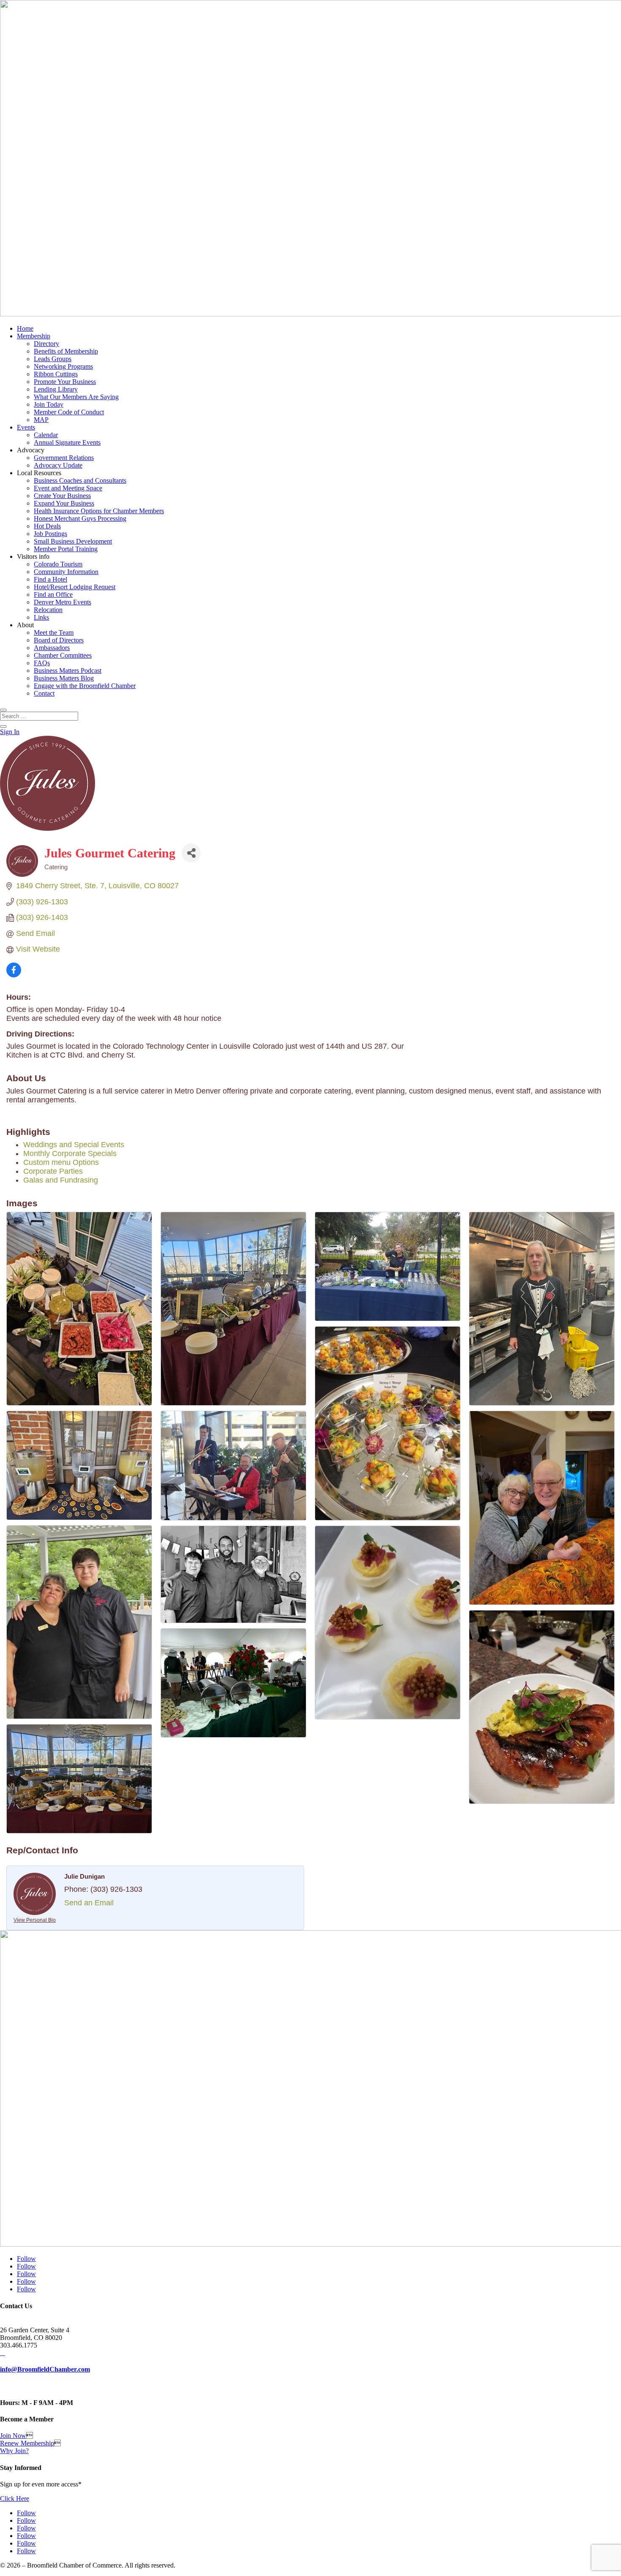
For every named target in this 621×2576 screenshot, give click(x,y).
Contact (44, 693)
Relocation (48, 610)
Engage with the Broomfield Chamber (85, 686)
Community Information (66, 572)
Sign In (10, 732)
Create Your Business (62, 496)
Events (26, 427)
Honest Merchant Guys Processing (80, 518)
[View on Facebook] (14, 975)
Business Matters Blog (64, 678)
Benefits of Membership (66, 351)
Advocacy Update (58, 465)
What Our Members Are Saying (76, 397)
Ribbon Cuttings (56, 374)
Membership (34, 336)
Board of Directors (59, 640)
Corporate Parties (53, 1171)
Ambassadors (52, 648)
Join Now (13, 2436)
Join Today (49, 404)
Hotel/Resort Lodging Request (75, 587)
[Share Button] (191, 853)
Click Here (15, 2498)
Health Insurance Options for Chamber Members (99, 511)
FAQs (42, 663)
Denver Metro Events (63, 602)
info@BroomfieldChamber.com (45, 2369)
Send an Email (89, 1903)
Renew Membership (27, 2443)
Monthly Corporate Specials (70, 1153)
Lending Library (56, 389)
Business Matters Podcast (68, 671)
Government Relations (64, 458)
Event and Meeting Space (68, 488)
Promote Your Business (65, 382)
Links (41, 617)
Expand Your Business (64, 503)
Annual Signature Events (67, 442)
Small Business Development (73, 541)
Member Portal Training (66, 549)
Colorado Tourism (58, 564)
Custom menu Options (61, 1162)
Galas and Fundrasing (61, 1180)
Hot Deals (47, 526)
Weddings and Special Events (74, 1145)
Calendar (46, 435)
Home (25, 328)
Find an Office (53, 594)
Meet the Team (54, 632)
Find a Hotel (50, 579)
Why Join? (14, 2451)
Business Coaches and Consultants (80, 480)
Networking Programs (63, 366)
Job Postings (50, 534)
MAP (41, 420)
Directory (46, 344)
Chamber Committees (63, 655)
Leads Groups (53, 359)
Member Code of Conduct (69, 412)
